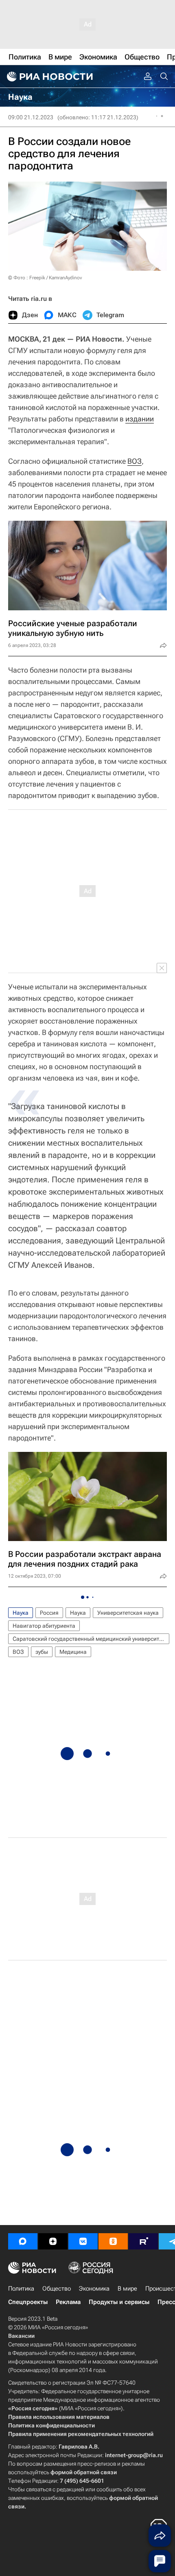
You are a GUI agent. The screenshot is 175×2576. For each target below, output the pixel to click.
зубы (42, 1652)
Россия (49, 1613)
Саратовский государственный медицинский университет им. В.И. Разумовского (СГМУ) (91, 1639)
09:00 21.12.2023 (31, 117)
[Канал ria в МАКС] (23, 2241)
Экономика (94, 2289)
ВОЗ (135, 461)
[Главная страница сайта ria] (49, 77)
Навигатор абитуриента (44, 1626)
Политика (21, 2289)
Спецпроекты (28, 2302)
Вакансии (21, 2336)
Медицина (73, 1652)
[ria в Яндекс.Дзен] (53, 2241)
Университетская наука (128, 1613)
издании (140, 419)
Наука (21, 1613)
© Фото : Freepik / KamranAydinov (45, 278)
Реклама (68, 2302)
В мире (127, 2289)
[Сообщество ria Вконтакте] (83, 2241)
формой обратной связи (84, 2472)
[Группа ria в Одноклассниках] (113, 2241)
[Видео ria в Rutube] (143, 2241)
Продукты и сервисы (119, 2302)
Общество (57, 2289)
